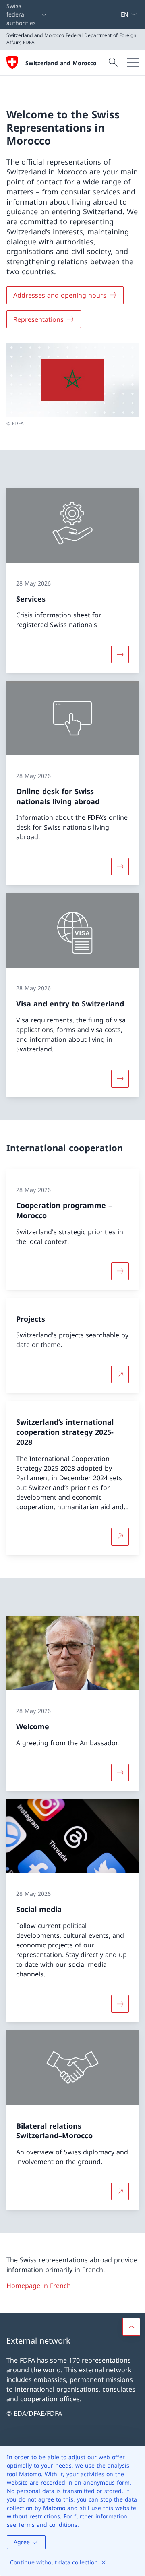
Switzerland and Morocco (61, 63)
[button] (131, 2327)
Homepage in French (39, 2286)
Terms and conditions (48, 2525)
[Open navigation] (133, 62)
